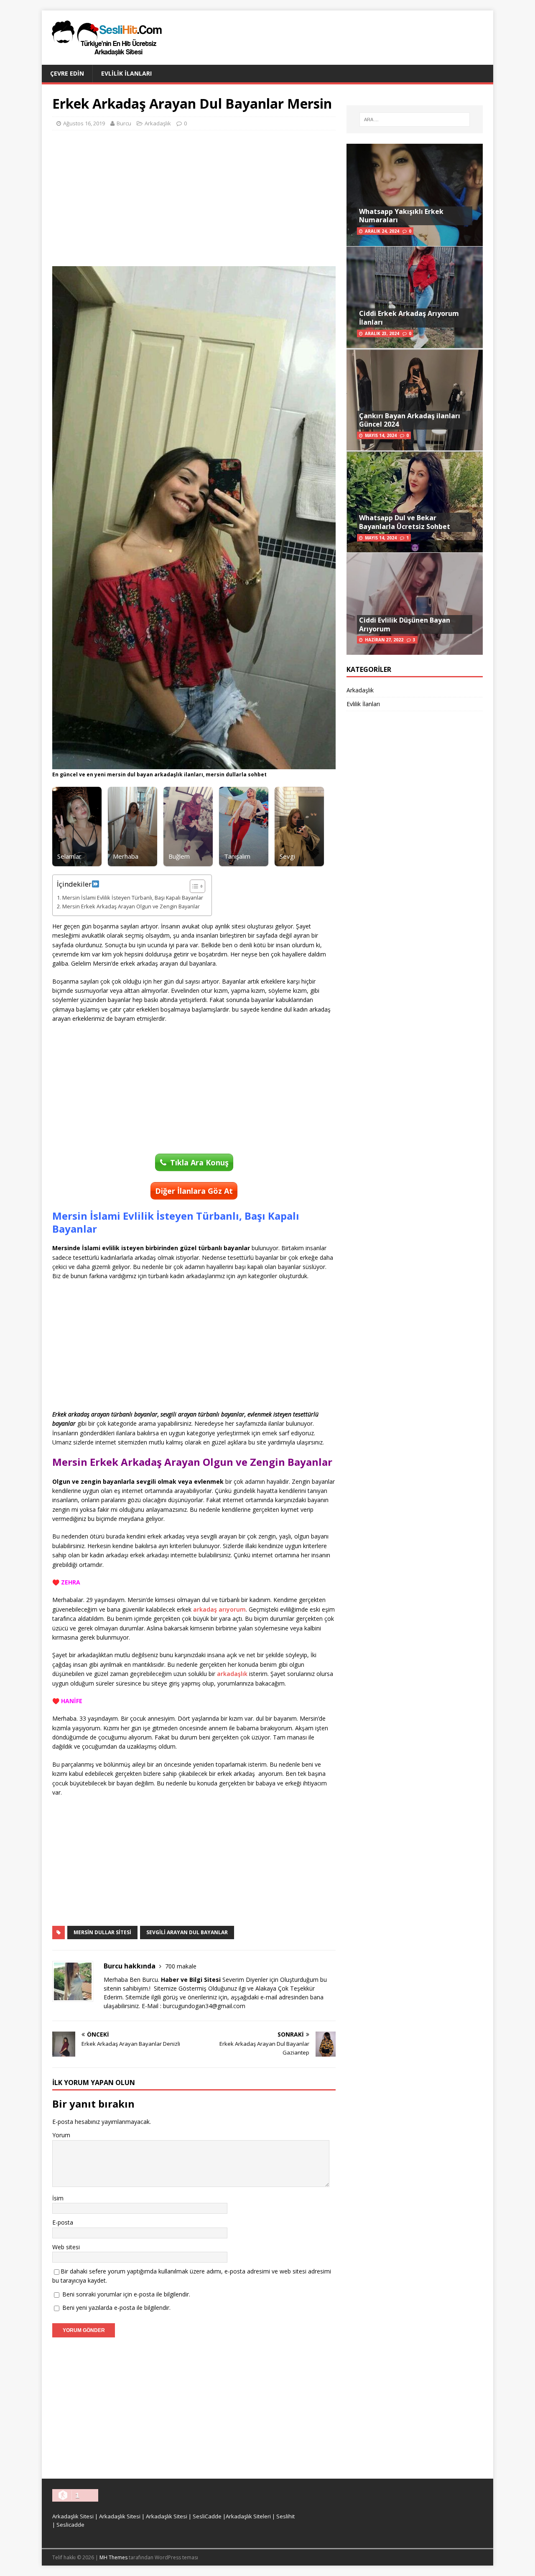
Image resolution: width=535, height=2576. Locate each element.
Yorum (61, 2135)
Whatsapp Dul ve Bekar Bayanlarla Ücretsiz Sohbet (405, 522)
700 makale (181, 1966)
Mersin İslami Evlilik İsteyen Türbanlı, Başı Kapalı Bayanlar (133, 898)
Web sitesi (66, 2247)
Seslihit (285, 2516)
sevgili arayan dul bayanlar (187, 1932)
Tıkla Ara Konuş (199, 1162)
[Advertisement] (194, 197)
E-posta (63, 2222)
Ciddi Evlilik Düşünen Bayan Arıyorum (405, 624)
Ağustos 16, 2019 (84, 123)
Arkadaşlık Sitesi (73, 2516)
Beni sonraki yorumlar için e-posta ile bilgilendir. (126, 2294)
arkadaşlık (232, 1674)
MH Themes (113, 2557)
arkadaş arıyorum (219, 1609)
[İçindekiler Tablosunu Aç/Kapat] (193, 886)
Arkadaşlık (158, 123)
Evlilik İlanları (126, 73)
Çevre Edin (67, 73)
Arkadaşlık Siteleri (248, 2516)
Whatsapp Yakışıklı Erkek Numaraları (401, 216)
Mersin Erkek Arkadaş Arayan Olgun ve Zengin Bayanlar (131, 907)
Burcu (124, 123)
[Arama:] (415, 120)
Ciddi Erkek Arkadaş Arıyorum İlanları (409, 318)
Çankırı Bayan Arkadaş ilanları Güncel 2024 (410, 420)
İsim (58, 2198)
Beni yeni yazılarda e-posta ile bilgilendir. (116, 2308)
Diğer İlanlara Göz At (194, 1191)
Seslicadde (70, 2525)
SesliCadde (207, 2516)
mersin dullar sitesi (102, 1932)
